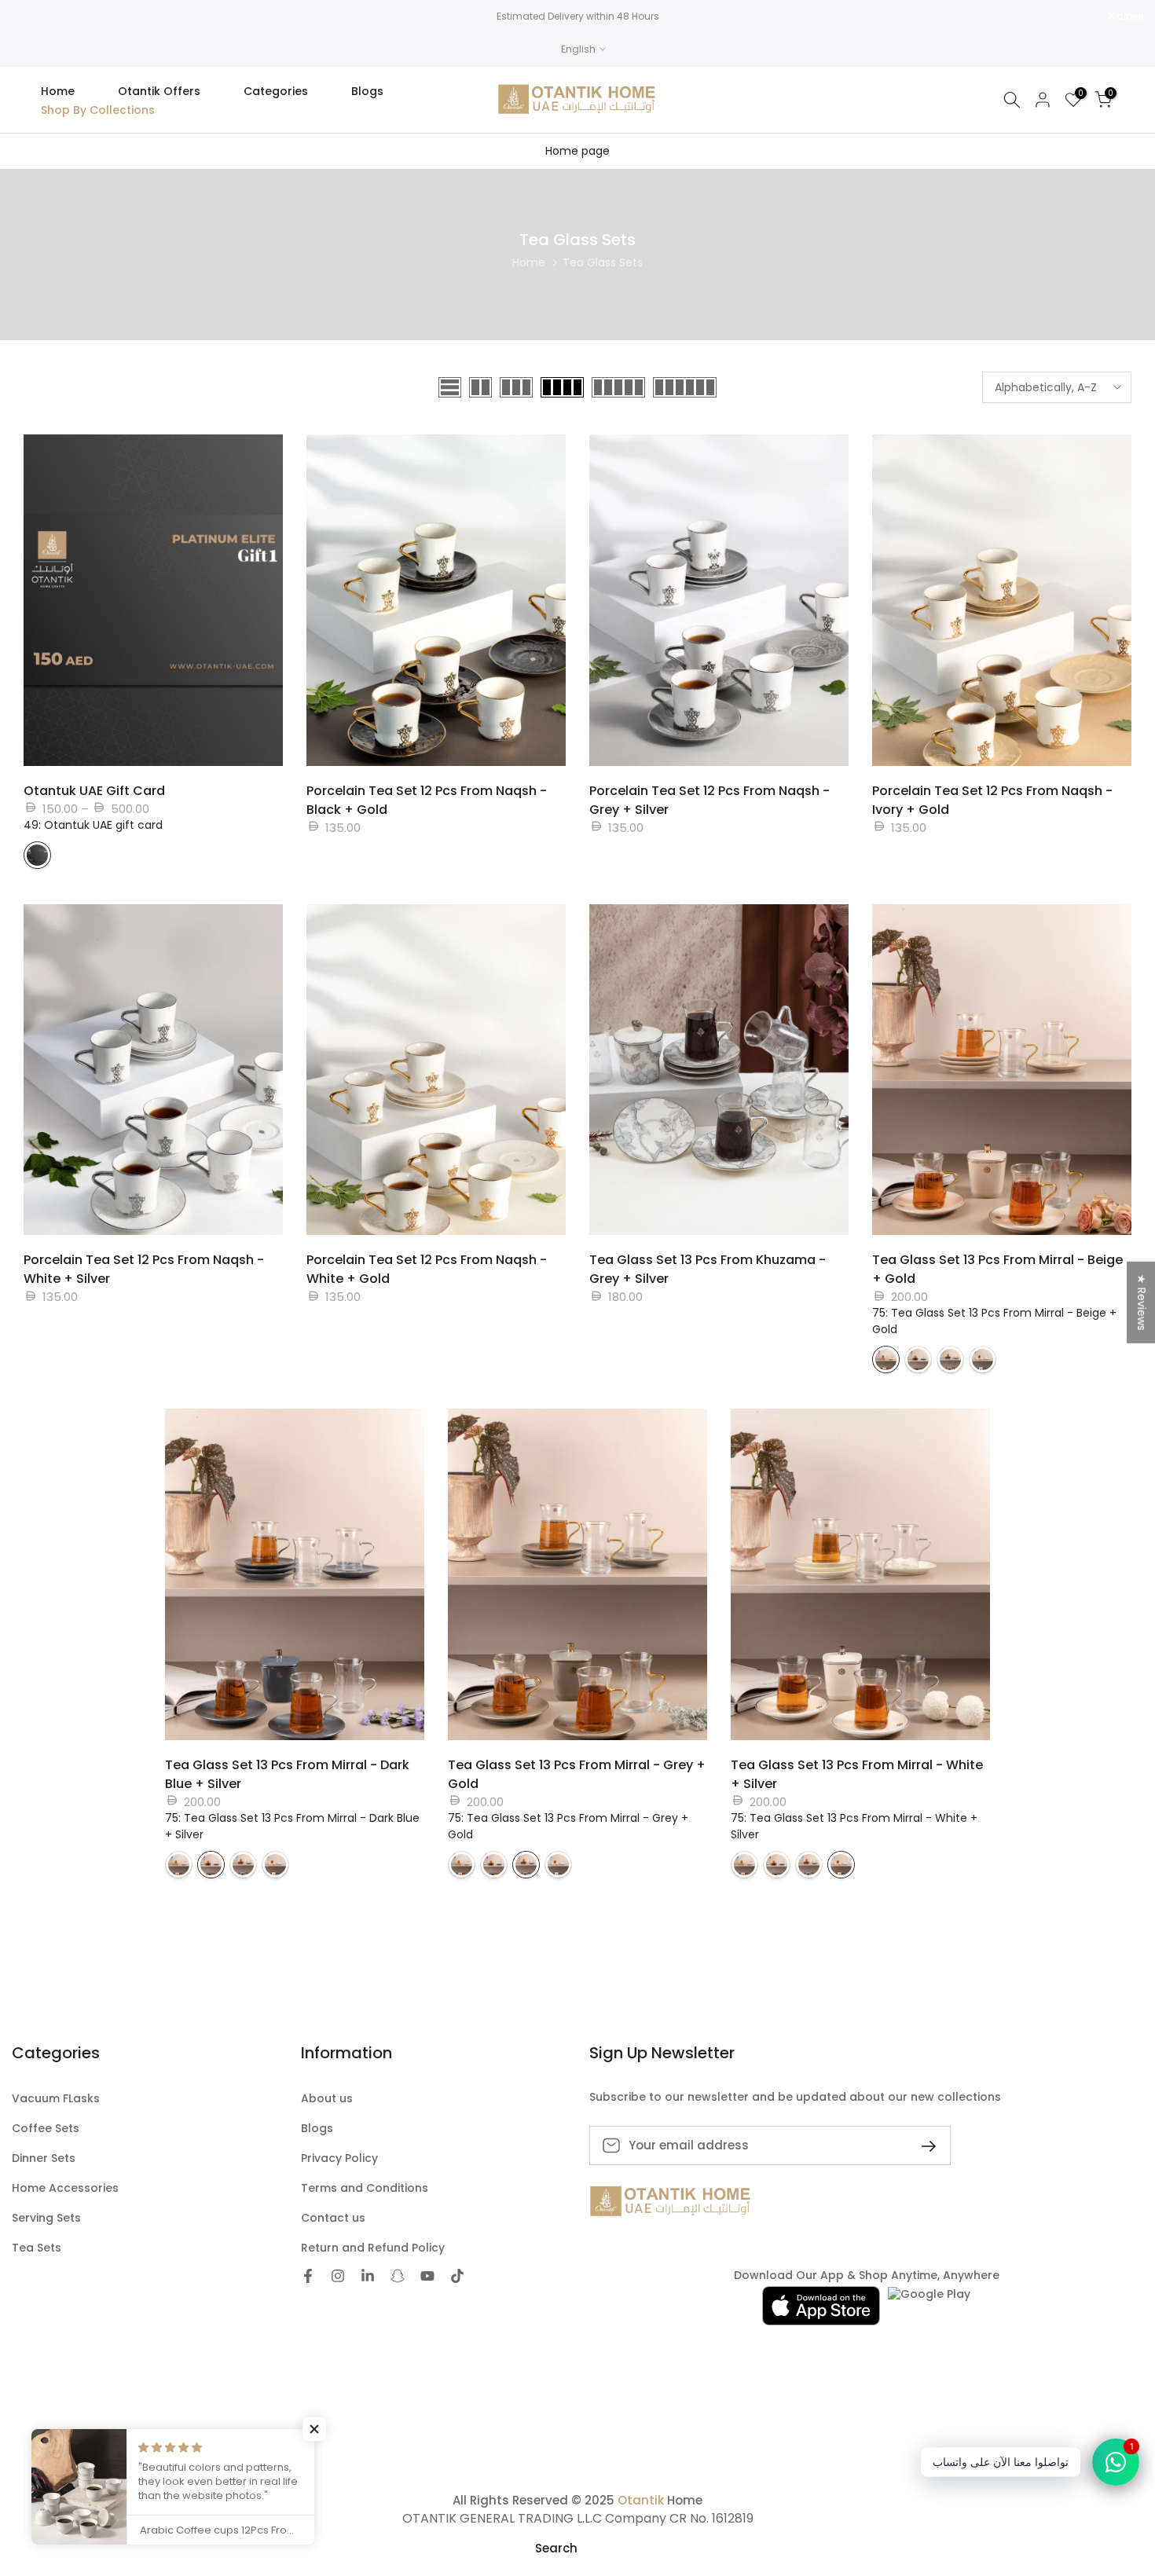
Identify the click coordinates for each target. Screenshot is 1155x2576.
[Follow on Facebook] (308, 2276)
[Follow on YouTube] (427, 2276)
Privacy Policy (339, 2158)
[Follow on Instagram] (338, 2276)
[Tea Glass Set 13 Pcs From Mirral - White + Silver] (983, 1359)
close (33, 16)
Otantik (641, 2500)
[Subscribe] (922, 2145)
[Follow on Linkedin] (368, 2276)
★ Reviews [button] (1142, 1302)
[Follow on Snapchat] (398, 2276)
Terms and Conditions (365, 2188)
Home (58, 91)
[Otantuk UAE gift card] (37, 855)
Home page (577, 151)
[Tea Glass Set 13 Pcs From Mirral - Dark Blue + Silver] (918, 1359)
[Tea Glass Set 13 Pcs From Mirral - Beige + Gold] (886, 1359)
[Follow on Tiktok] (457, 2276)
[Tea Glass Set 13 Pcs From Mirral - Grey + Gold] (950, 1359)
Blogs (367, 91)
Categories (276, 91)
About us (327, 2099)
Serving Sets (46, 2218)
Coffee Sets (46, 2129)
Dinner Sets (44, 2158)
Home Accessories (65, 2188)
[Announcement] (577, 16)
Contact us (333, 2218)
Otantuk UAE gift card (94, 791)
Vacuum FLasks (56, 2099)
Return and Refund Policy (373, 2248)
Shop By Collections (98, 110)
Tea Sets (37, 2248)
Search (556, 2548)
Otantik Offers (159, 91)
